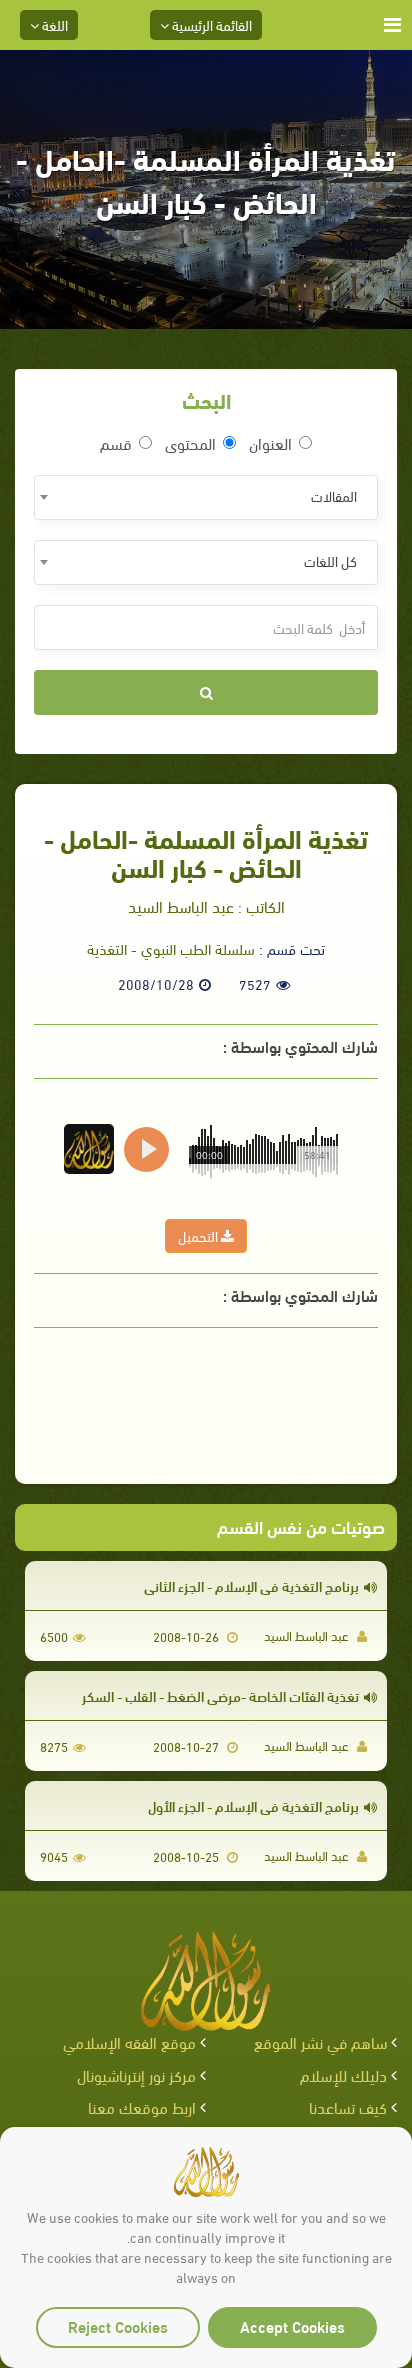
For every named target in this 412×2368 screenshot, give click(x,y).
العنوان (270, 443)
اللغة (53, 24)
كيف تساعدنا (348, 2106)
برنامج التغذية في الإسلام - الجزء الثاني (251, 1585)
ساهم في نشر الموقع (320, 2041)
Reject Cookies (118, 2325)
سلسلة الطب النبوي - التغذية (171, 948)
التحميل (199, 1235)
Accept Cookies (292, 2325)
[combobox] (206, 497)
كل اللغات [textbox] (330, 560)
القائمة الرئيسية (210, 24)
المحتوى (190, 443)
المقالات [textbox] (334, 495)
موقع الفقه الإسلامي (129, 2041)
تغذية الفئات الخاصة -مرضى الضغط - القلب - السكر (220, 1695)
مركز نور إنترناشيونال (136, 2074)
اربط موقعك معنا (142, 2106)
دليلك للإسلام (343, 2074)
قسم (116, 443)
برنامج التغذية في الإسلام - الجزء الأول (253, 1805)
